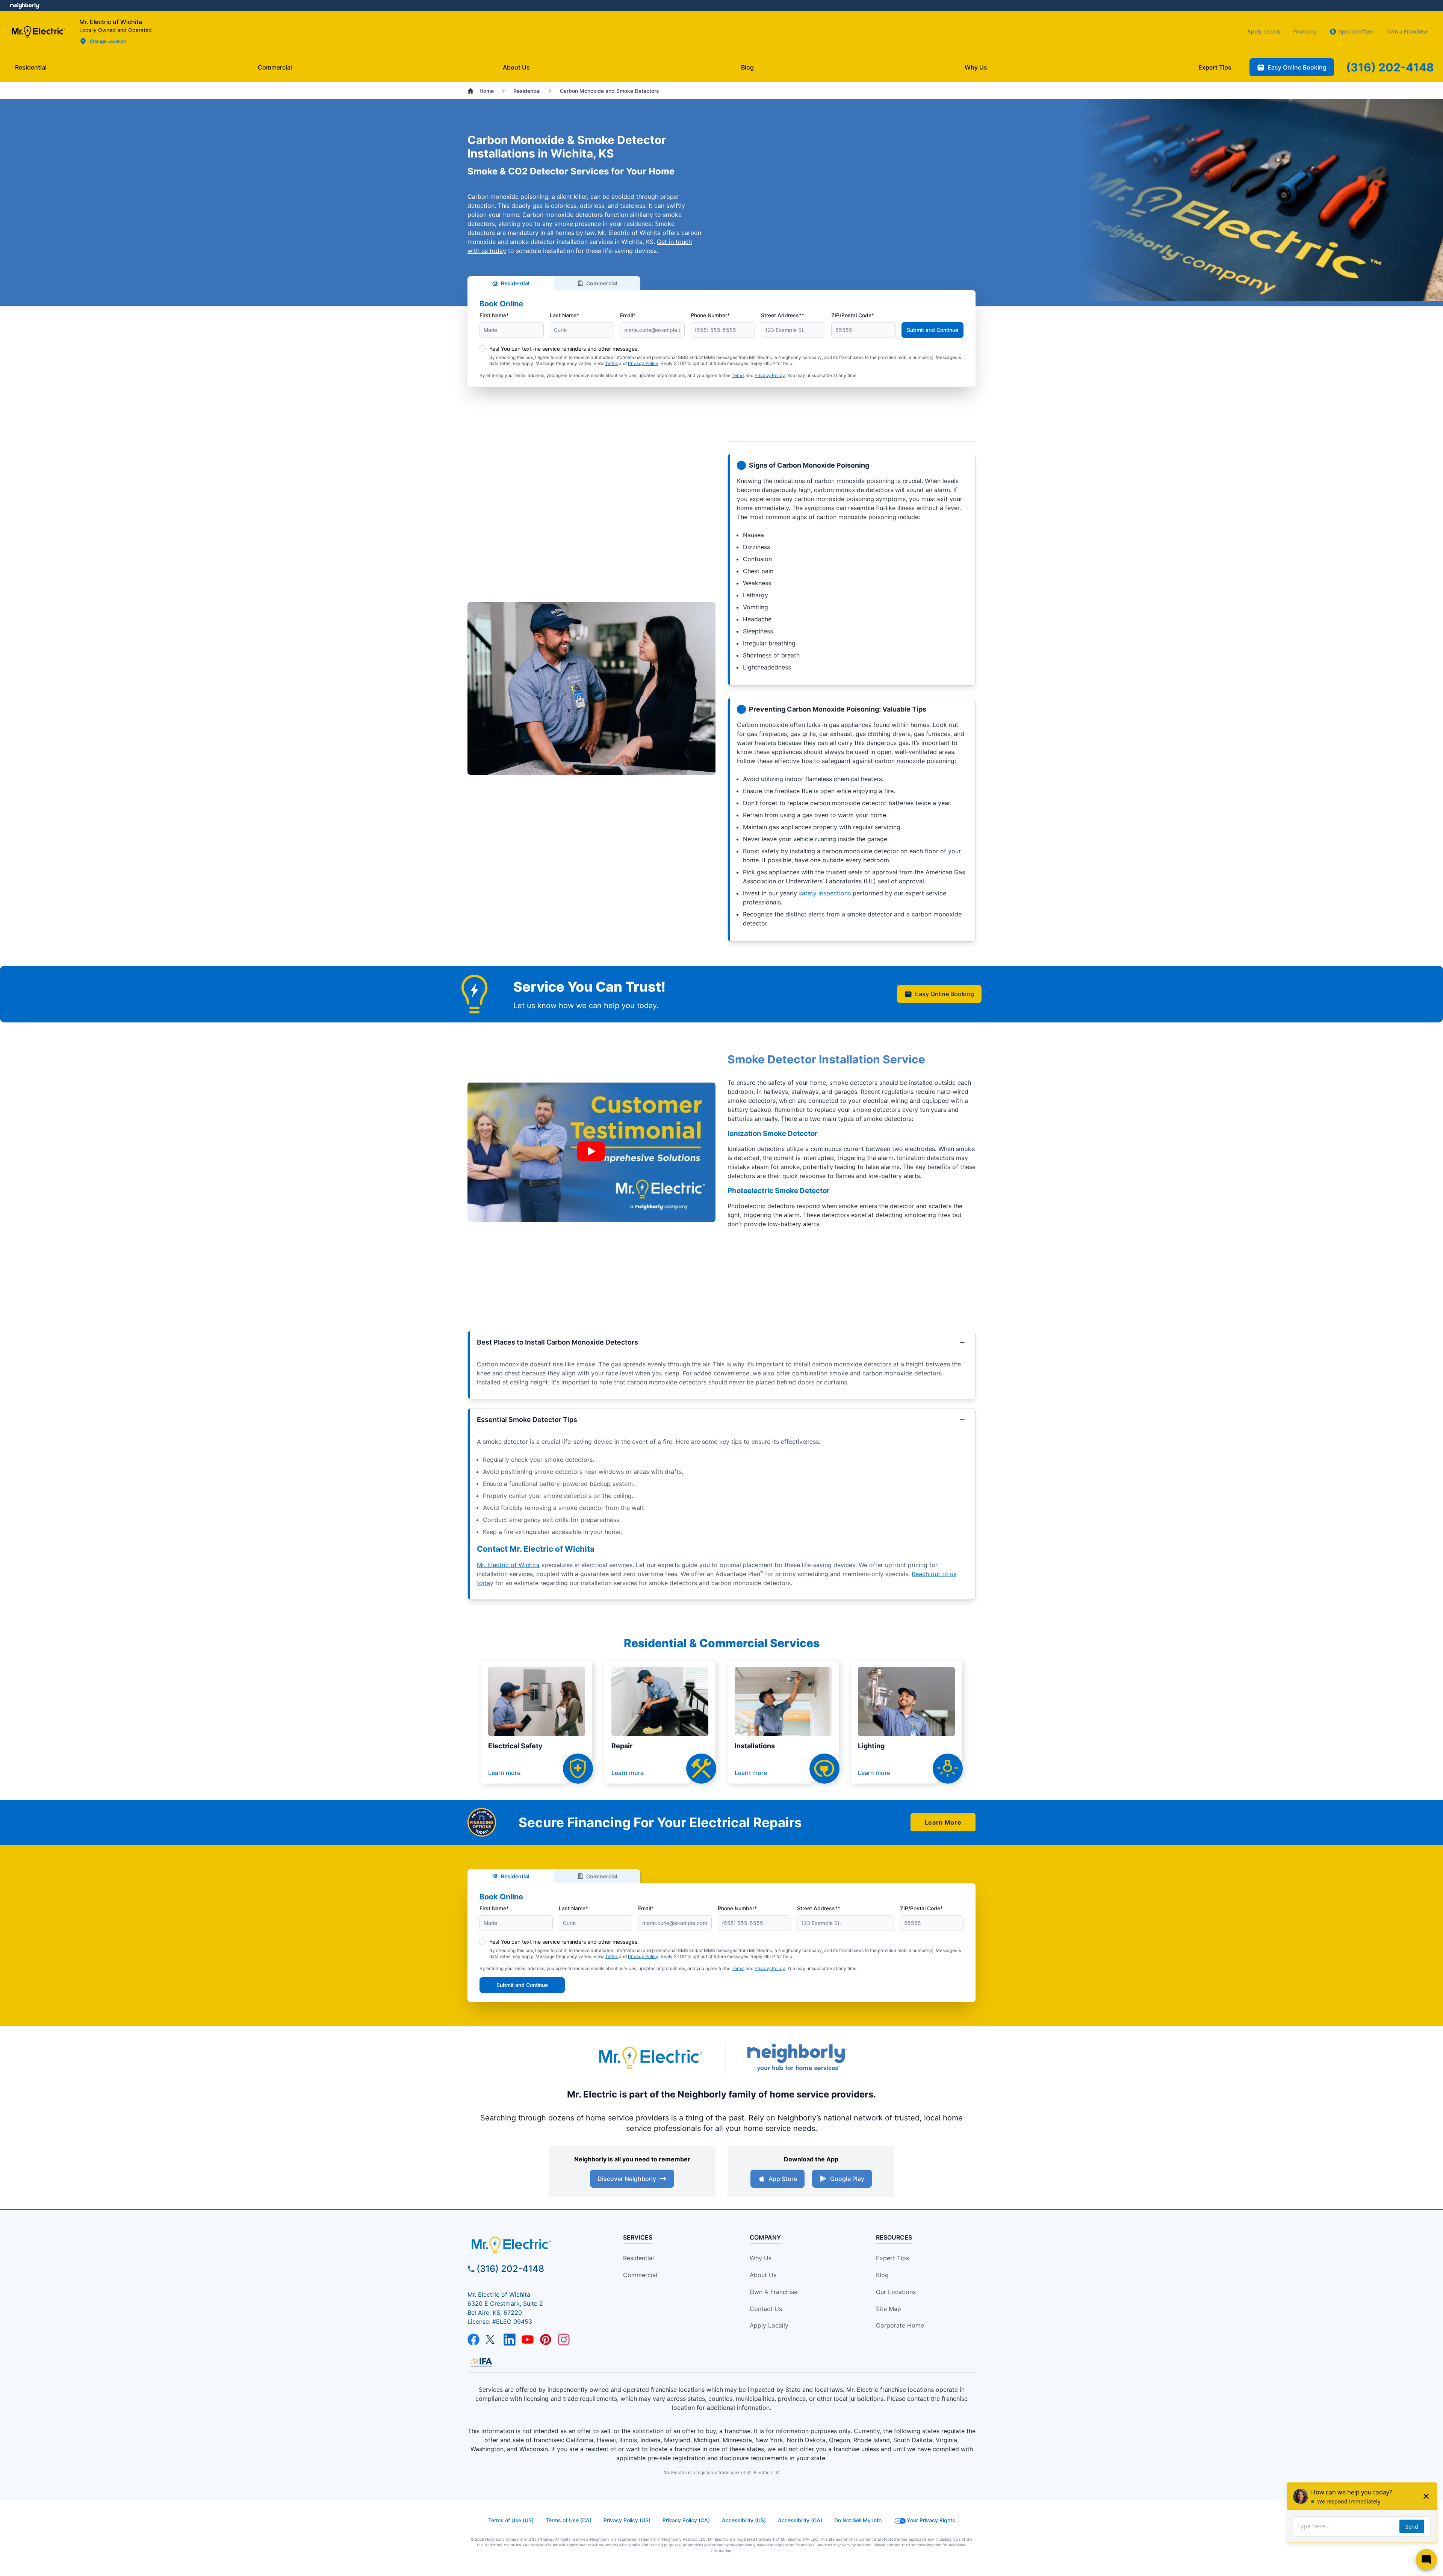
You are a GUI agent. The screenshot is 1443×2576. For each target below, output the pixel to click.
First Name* (494, 315)
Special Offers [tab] (1356, 31)
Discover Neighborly (627, 2179)
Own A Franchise (774, 2292)
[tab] (516, 67)
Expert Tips (892, 2258)
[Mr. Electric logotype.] (650, 2057)
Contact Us (766, 2309)
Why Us (761, 2258)
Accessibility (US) (744, 2520)
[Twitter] (492, 2340)
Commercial (602, 283)
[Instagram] (564, 2340)
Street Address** (783, 315)
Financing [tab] (1305, 31)
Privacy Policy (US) (627, 2520)
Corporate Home (900, 2325)
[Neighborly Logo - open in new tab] (25, 6)
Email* (628, 315)
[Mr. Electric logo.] (38, 32)
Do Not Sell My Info (858, 2520)
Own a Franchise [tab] (1407, 31)
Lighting (871, 1746)
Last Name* (564, 315)
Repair (622, 1746)
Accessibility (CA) (800, 2520)
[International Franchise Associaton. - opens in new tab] (481, 2362)
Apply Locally (769, 2325)
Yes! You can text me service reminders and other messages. (564, 349)
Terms (611, 363)
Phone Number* (710, 315)
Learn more (504, 1773)
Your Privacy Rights (931, 2520)
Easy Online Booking (945, 994)
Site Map (889, 2309)
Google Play (847, 2179)
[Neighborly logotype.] (797, 2057)
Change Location (108, 41)
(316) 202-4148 (510, 2269)
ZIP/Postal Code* (853, 315)
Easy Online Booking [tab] (1297, 67)
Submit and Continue (933, 330)
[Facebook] (473, 2340)
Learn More (943, 1822)
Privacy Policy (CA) (686, 2520)
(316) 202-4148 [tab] (1390, 67)
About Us (763, 2275)
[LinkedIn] (510, 2340)
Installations (755, 1746)
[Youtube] (528, 2340)
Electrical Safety (515, 1746)
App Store (783, 2179)
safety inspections (825, 893)
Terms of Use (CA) (569, 2520)
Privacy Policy (643, 363)
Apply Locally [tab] (1264, 31)
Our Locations (896, 2292)
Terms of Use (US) (511, 2520)
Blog (882, 2275)
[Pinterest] (546, 2340)
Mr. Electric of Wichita (508, 1565)
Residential (515, 283)
